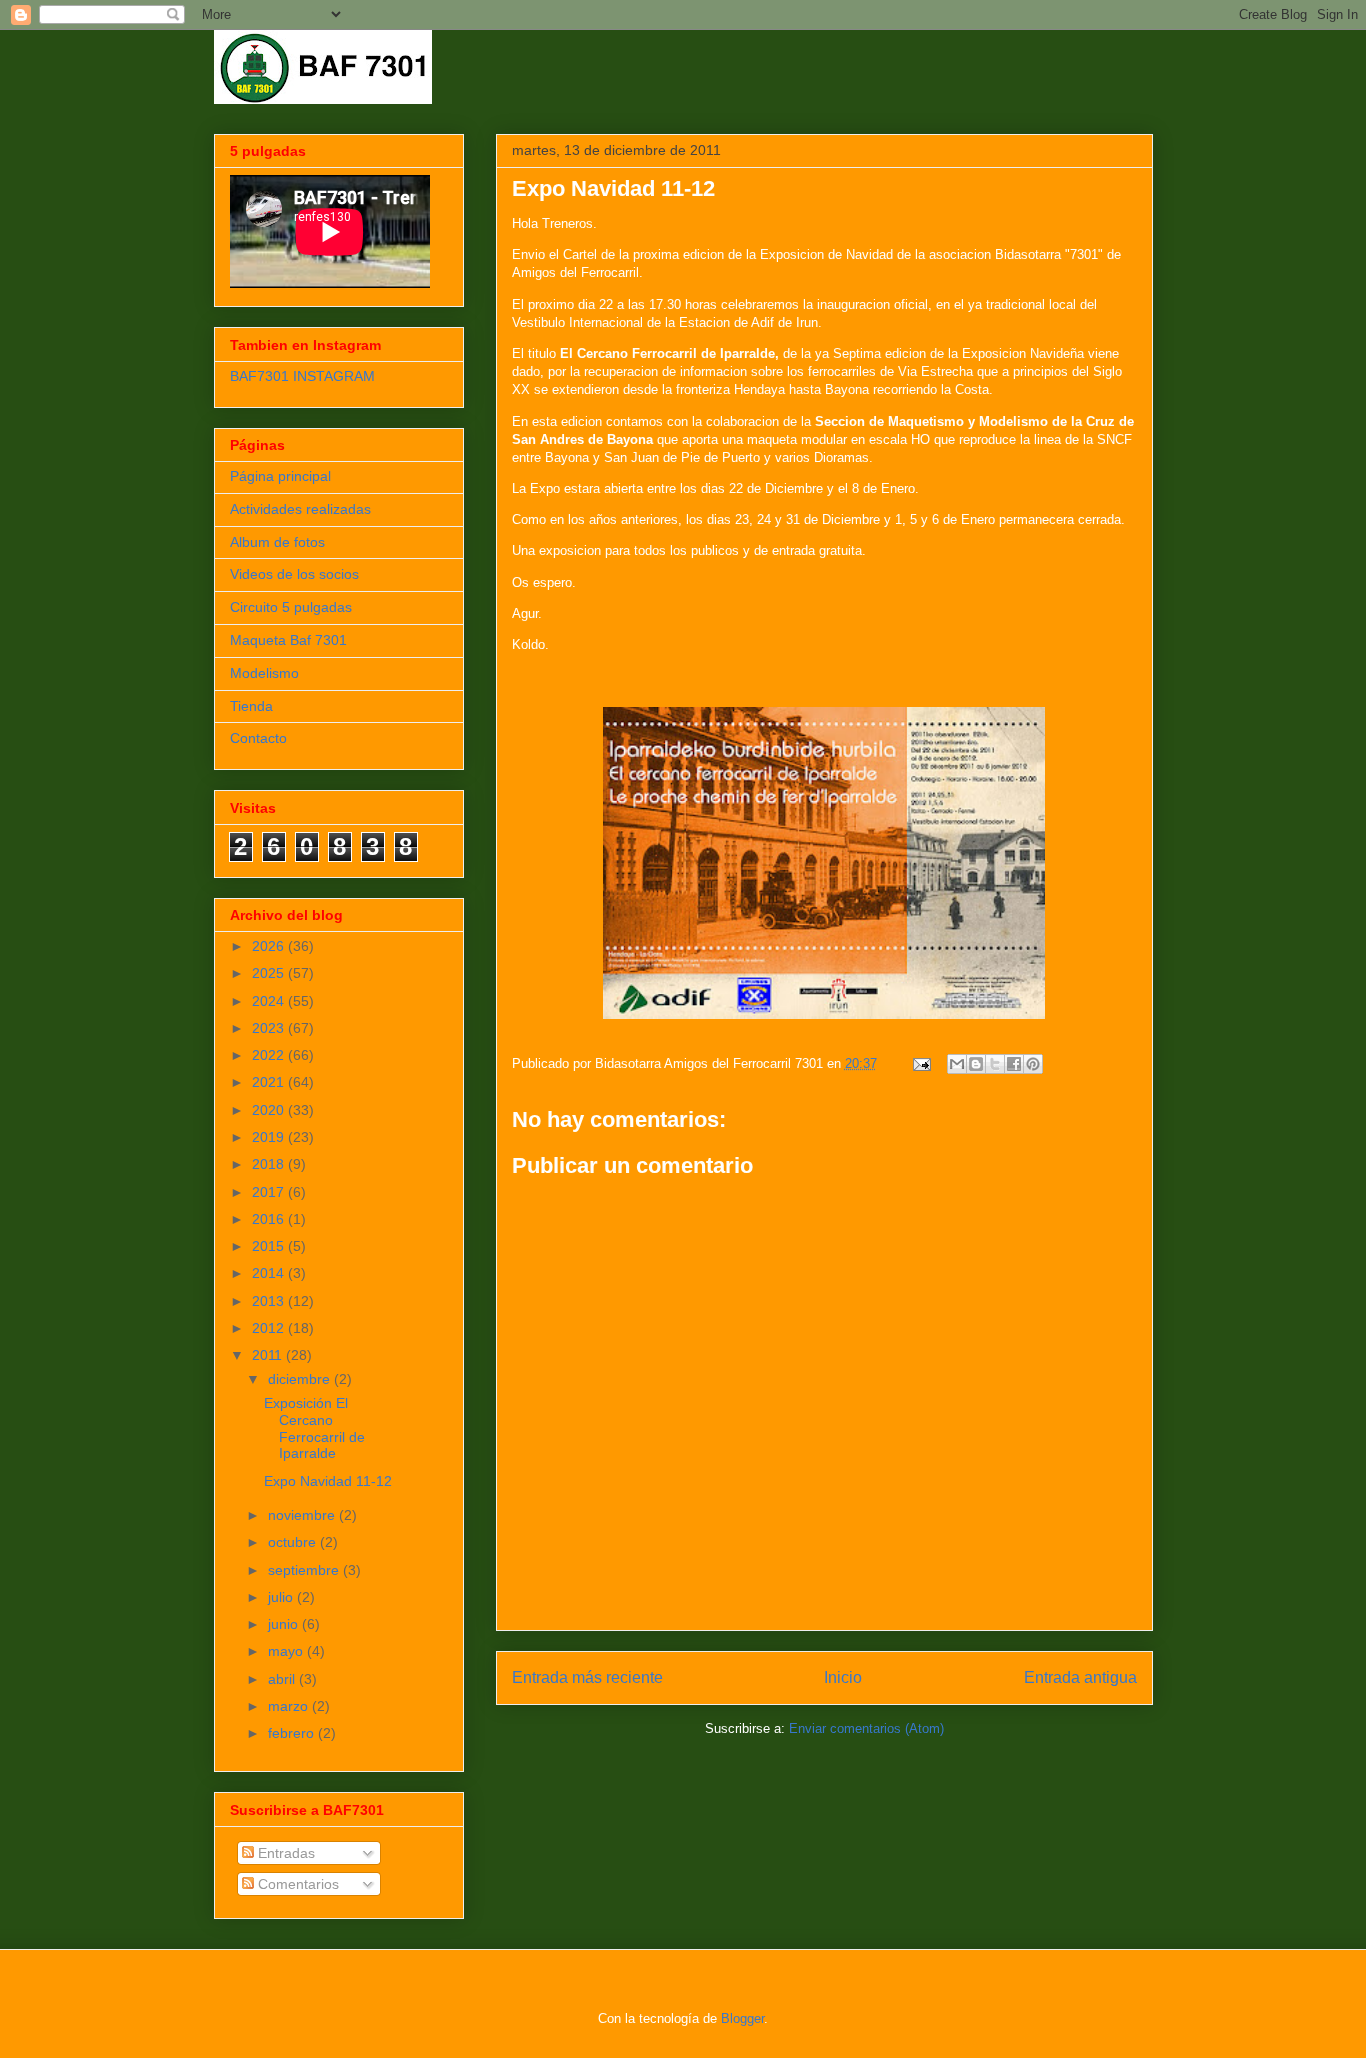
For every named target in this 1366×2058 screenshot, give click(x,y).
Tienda (251, 706)
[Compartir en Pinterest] (1033, 1064)
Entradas (284, 1853)
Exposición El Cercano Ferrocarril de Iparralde (314, 1428)
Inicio (843, 1677)
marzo (290, 1706)
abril (283, 1679)
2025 (270, 973)
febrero (293, 1733)
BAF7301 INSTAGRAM (302, 376)
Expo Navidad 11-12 (328, 1481)
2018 (270, 1164)
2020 (270, 1110)
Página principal (280, 476)
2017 (270, 1192)
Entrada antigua (1080, 1677)
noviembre (303, 1515)
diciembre (301, 1379)
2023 (270, 1028)
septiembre (305, 1570)
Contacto (258, 738)
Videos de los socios (294, 574)
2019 (270, 1137)
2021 (270, 1082)
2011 (269, 1355)
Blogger (742, 2018)
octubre (294, 1542)
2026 (270, 946)
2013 (270, 1301)
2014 (270, 1273)
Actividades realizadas (300, 509)
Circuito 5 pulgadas (291, 607)
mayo (287, 1651)
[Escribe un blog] (976, 1064)
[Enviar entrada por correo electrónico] (921, 1063)
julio (282, 1597)
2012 (270, 1328)
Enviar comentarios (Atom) (866, 1728)
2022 (270, 1055)
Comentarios (296, 1884)
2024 (270, 1001)
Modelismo (264, 673)
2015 (270, 1246)
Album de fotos (277, 542)
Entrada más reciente (587, 1677)
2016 (270, 1219)
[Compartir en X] (995, 1064)
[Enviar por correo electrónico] (957, 1064)
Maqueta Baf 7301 (288, 640)
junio (285, 1624)
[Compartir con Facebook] (1014, 1064)
